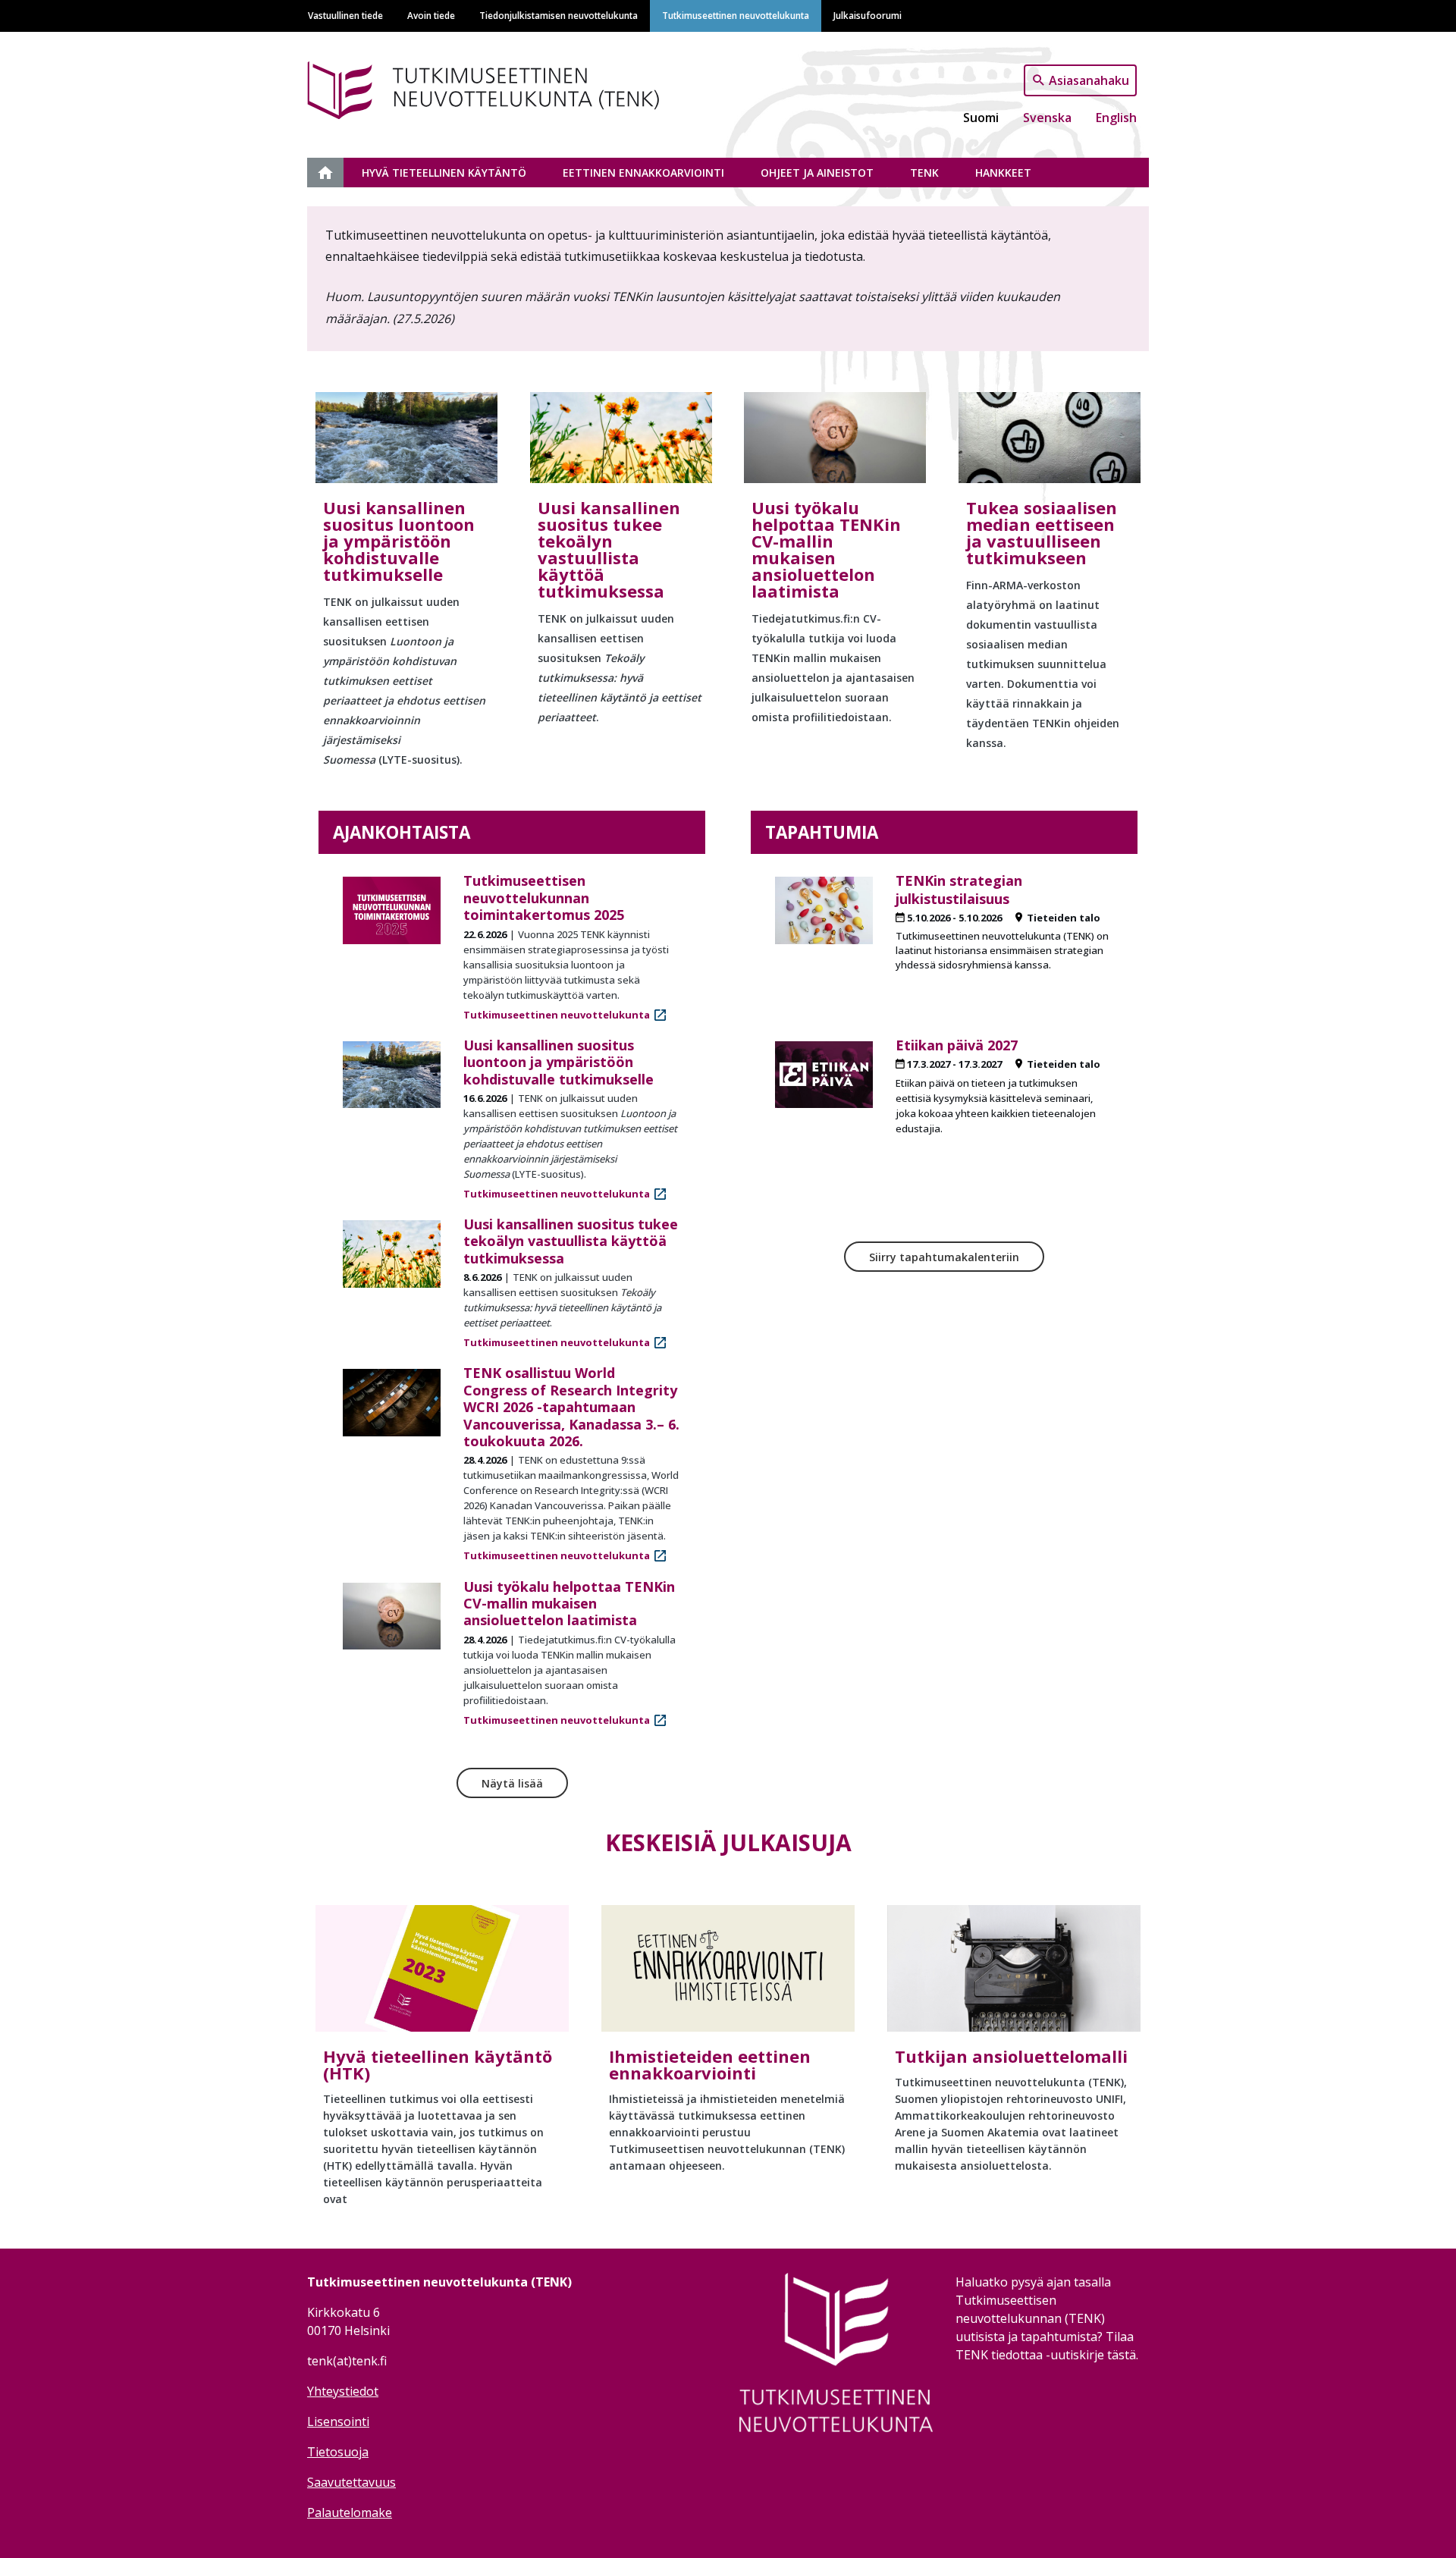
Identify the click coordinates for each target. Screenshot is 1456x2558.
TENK (924, 173)
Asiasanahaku (1089, 80)
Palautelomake (350, 2512)
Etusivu (334, 173)
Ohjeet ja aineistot (817, 173)
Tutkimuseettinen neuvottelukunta (736, 15)
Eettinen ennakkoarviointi (643, 173)
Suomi (981, 118)
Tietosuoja (338, 2452)
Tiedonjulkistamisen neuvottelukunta (559, 15)
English (1116, 118)
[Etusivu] (507, 88)
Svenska (1047, 118)
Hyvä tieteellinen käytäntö (444, 173)
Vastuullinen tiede (345, 15)
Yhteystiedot (343, 2391)
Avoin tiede (431, 15)
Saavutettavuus (351, 2482)
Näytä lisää (512, 1783)
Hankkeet (1003, 173)
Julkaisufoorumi (868, 15)
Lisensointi (338, 2421)
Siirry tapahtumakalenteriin (944, 1257)
